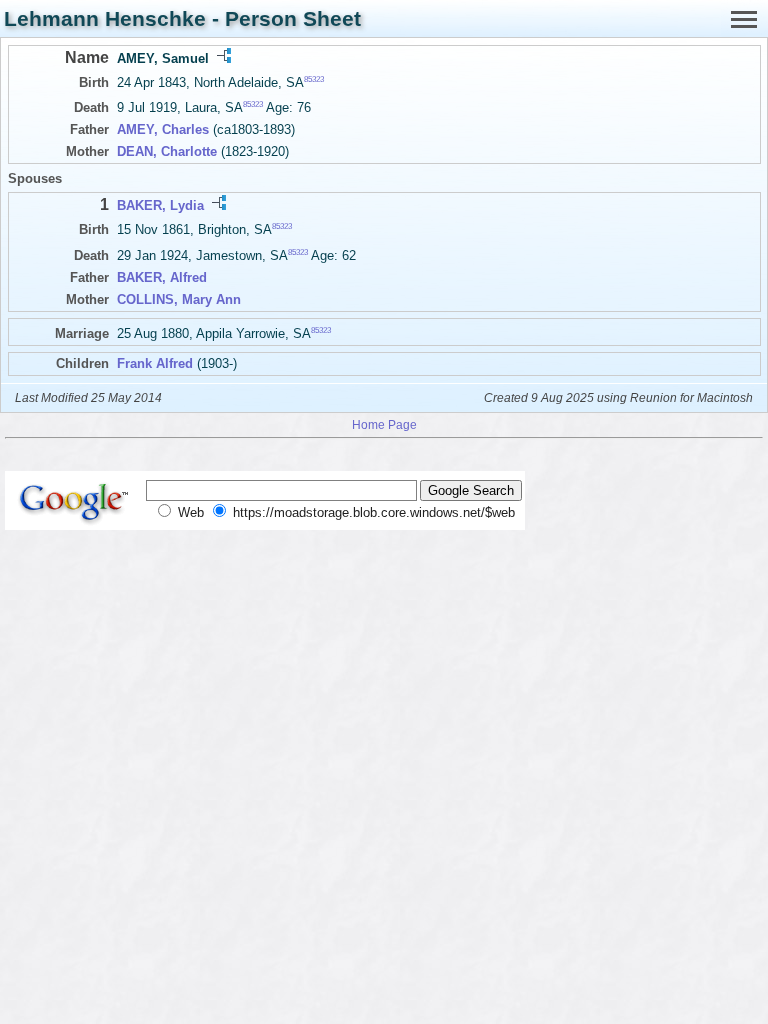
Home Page (384, 424)
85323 (314, 79)
